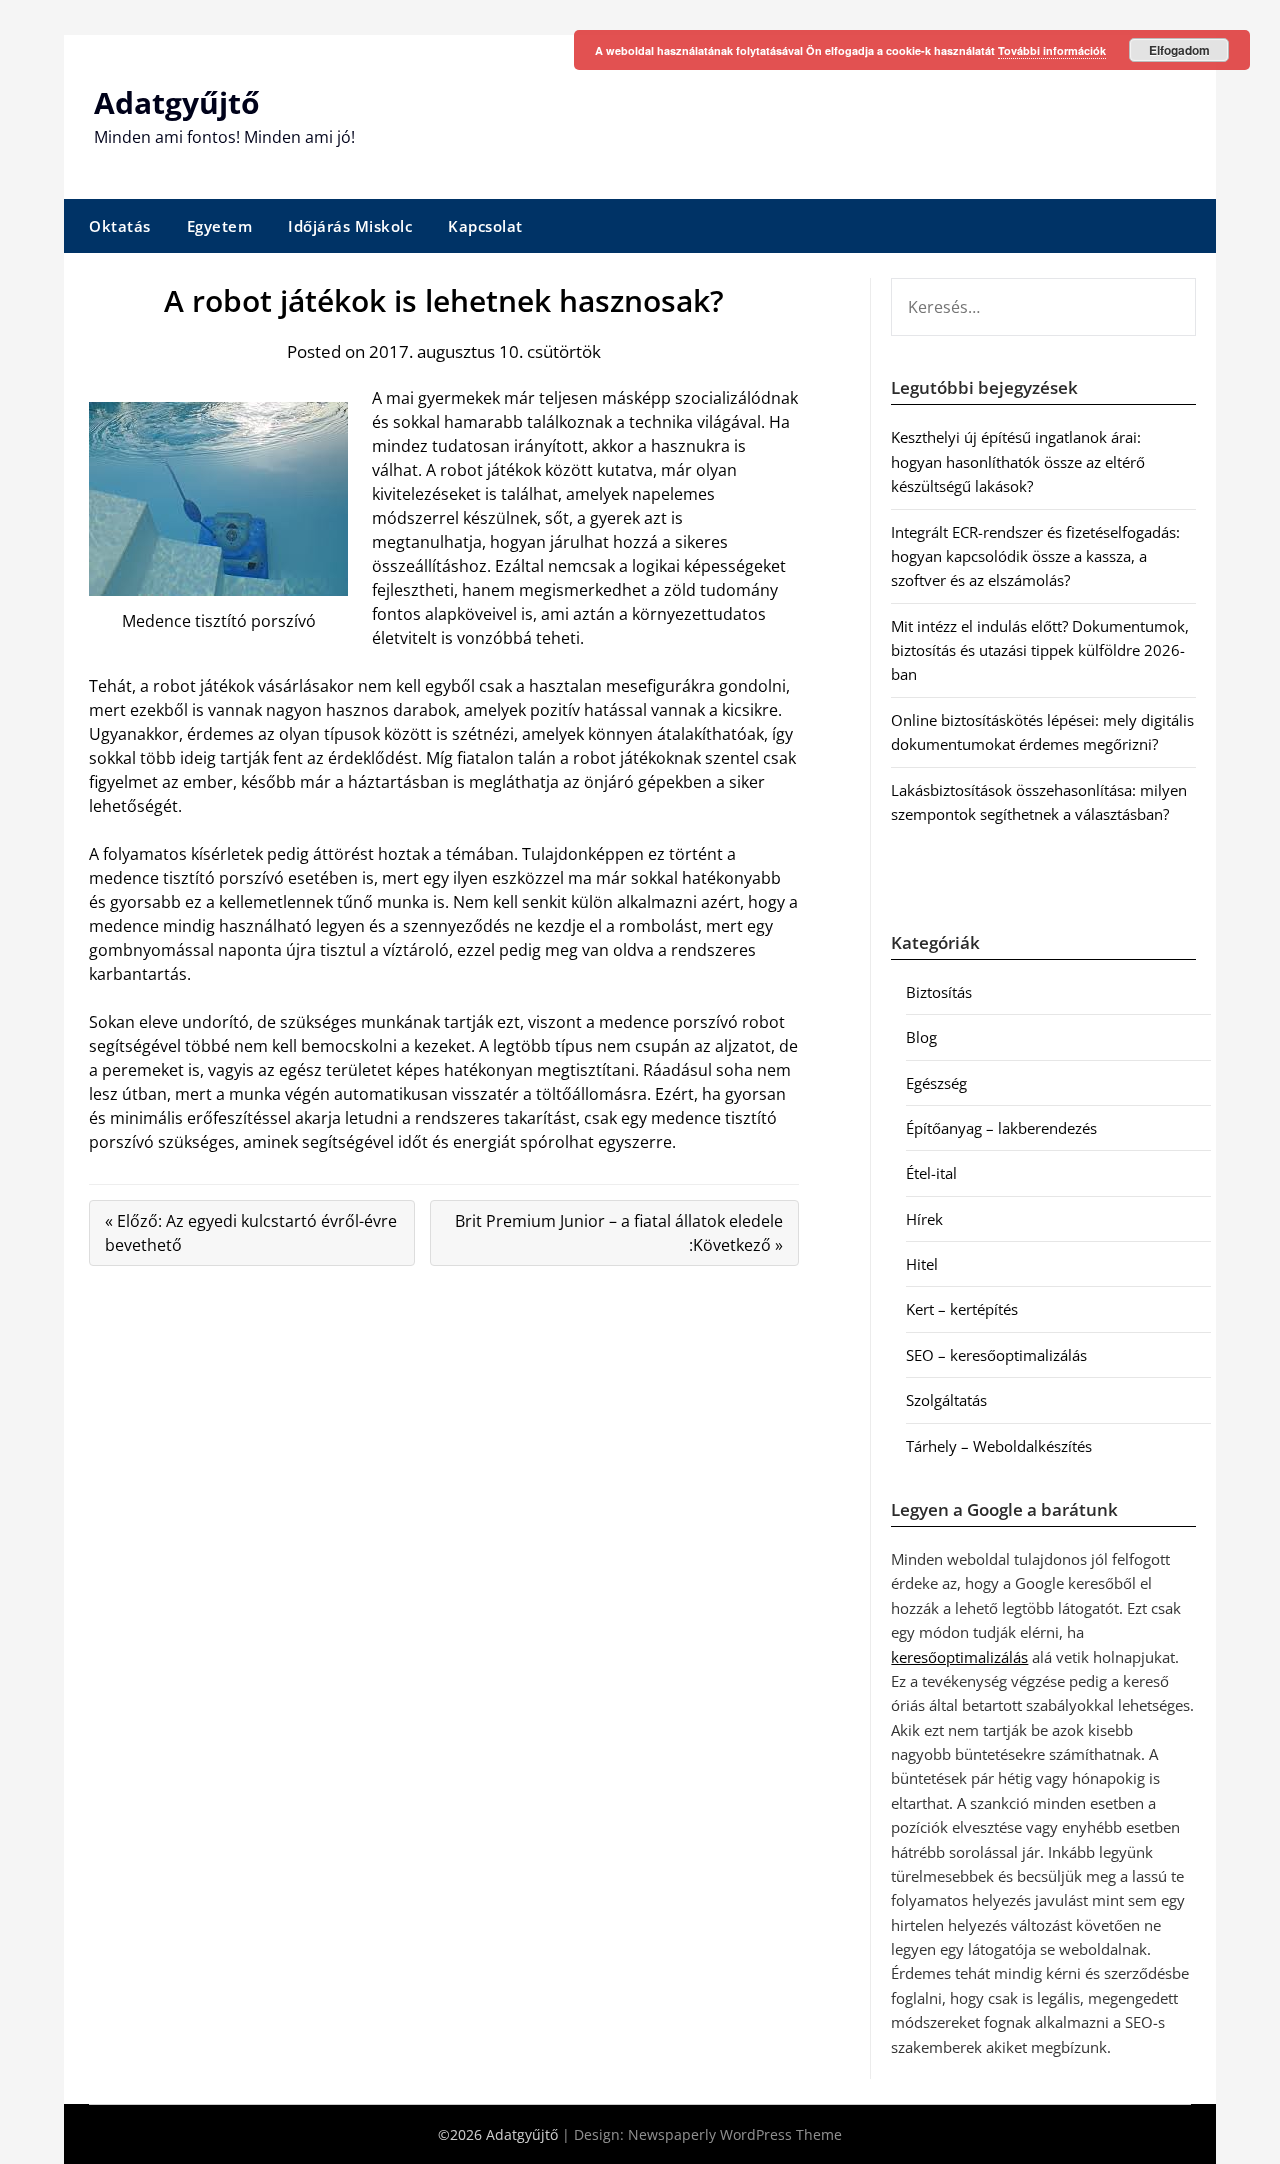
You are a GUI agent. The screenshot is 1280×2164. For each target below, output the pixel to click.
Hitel (922, 1264)
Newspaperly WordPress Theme (735, 2134)
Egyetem (220, 226)
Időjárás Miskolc (350, 226)
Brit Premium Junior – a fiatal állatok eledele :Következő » (619, 1233)
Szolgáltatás (946, 1400)
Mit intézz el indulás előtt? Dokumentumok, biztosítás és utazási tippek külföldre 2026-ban (1040, 650)
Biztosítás (939, 992)
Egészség (936, 1083)
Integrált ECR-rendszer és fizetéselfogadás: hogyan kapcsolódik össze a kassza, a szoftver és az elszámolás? (1035, 556)
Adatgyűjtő (177, 102)
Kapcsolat (485, 226)
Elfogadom (1179, 50)
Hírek (924, 1219)
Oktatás (120, 226)
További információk (1052, 50)
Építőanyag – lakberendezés (1001, 1128)
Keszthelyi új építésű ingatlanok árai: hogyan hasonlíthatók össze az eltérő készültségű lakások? (1018, 461)
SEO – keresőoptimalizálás (996, 1355)
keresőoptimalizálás (959, 1657)
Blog (921, 1037)
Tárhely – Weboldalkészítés (999, 1446)
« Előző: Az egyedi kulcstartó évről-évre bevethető (251, 1233)
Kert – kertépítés (962, 1309)
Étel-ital (931, 1173)
